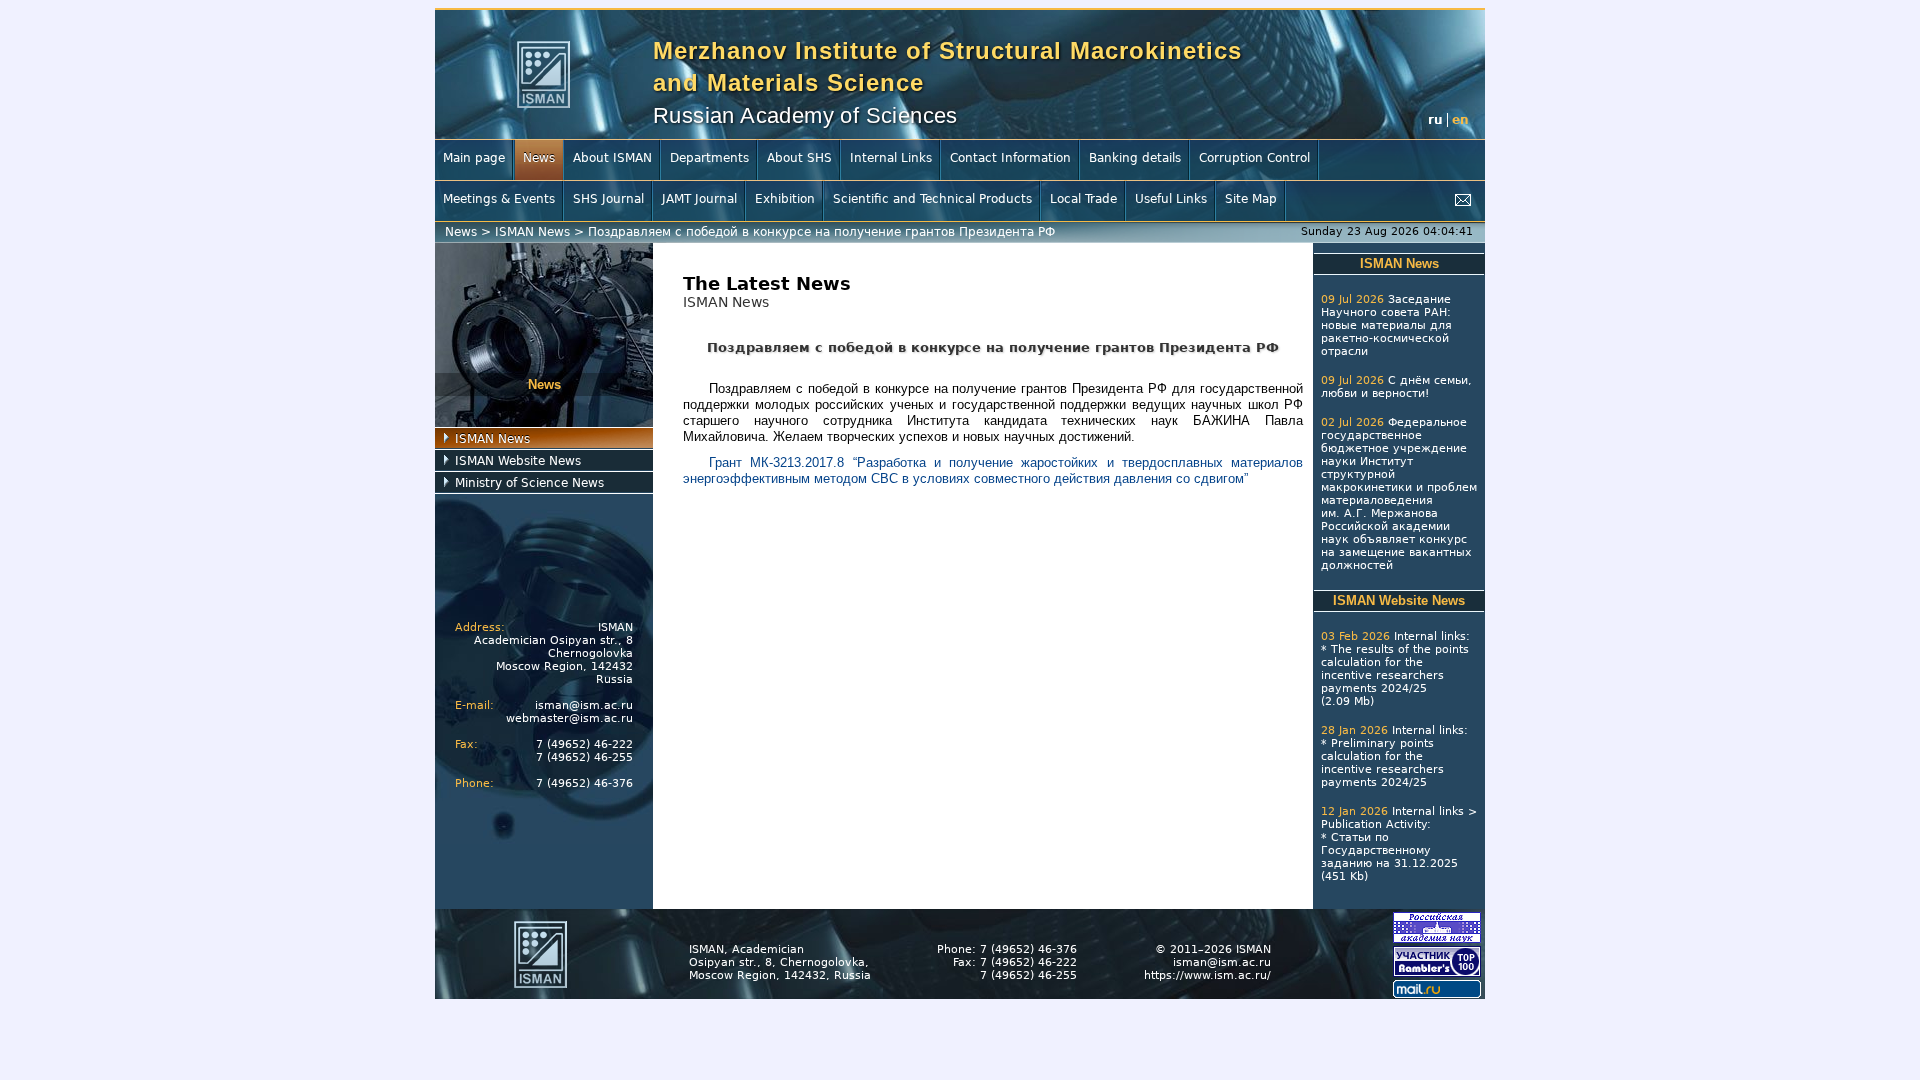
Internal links (1430, 636)
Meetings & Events (499, 199)
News (539, 158)
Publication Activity (1374, 824)
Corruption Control (1254, 158)
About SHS (799, 158)
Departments (709, 158)
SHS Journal (608, 199)
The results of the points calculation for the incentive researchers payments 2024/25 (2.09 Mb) (1395, 675)
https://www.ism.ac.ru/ (1207, 975)
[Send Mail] (1463, 200)
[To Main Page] (543, 74)
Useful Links (1171, 199)
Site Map (1251, 199)
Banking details (1135, 158)
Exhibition (785, 199)
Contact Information (1010, 158)
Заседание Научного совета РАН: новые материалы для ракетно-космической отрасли (1386, 325)
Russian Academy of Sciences (805, 115)
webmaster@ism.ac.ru (569, 718)
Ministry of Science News (529, 483)
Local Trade (1083, 199)
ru (1435, 120)
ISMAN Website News (518, 461)
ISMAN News (532, 232)
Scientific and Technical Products (932, 199)
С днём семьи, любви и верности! (1396, 387)
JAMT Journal (699, 199)
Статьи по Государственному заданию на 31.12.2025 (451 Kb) (1389, 857)
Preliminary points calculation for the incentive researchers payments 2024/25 (1382, 763)
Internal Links (891, 158)
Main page (474, 158)
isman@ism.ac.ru (584, 705)
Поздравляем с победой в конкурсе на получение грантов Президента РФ (821, 232)
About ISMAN (612, 158)
